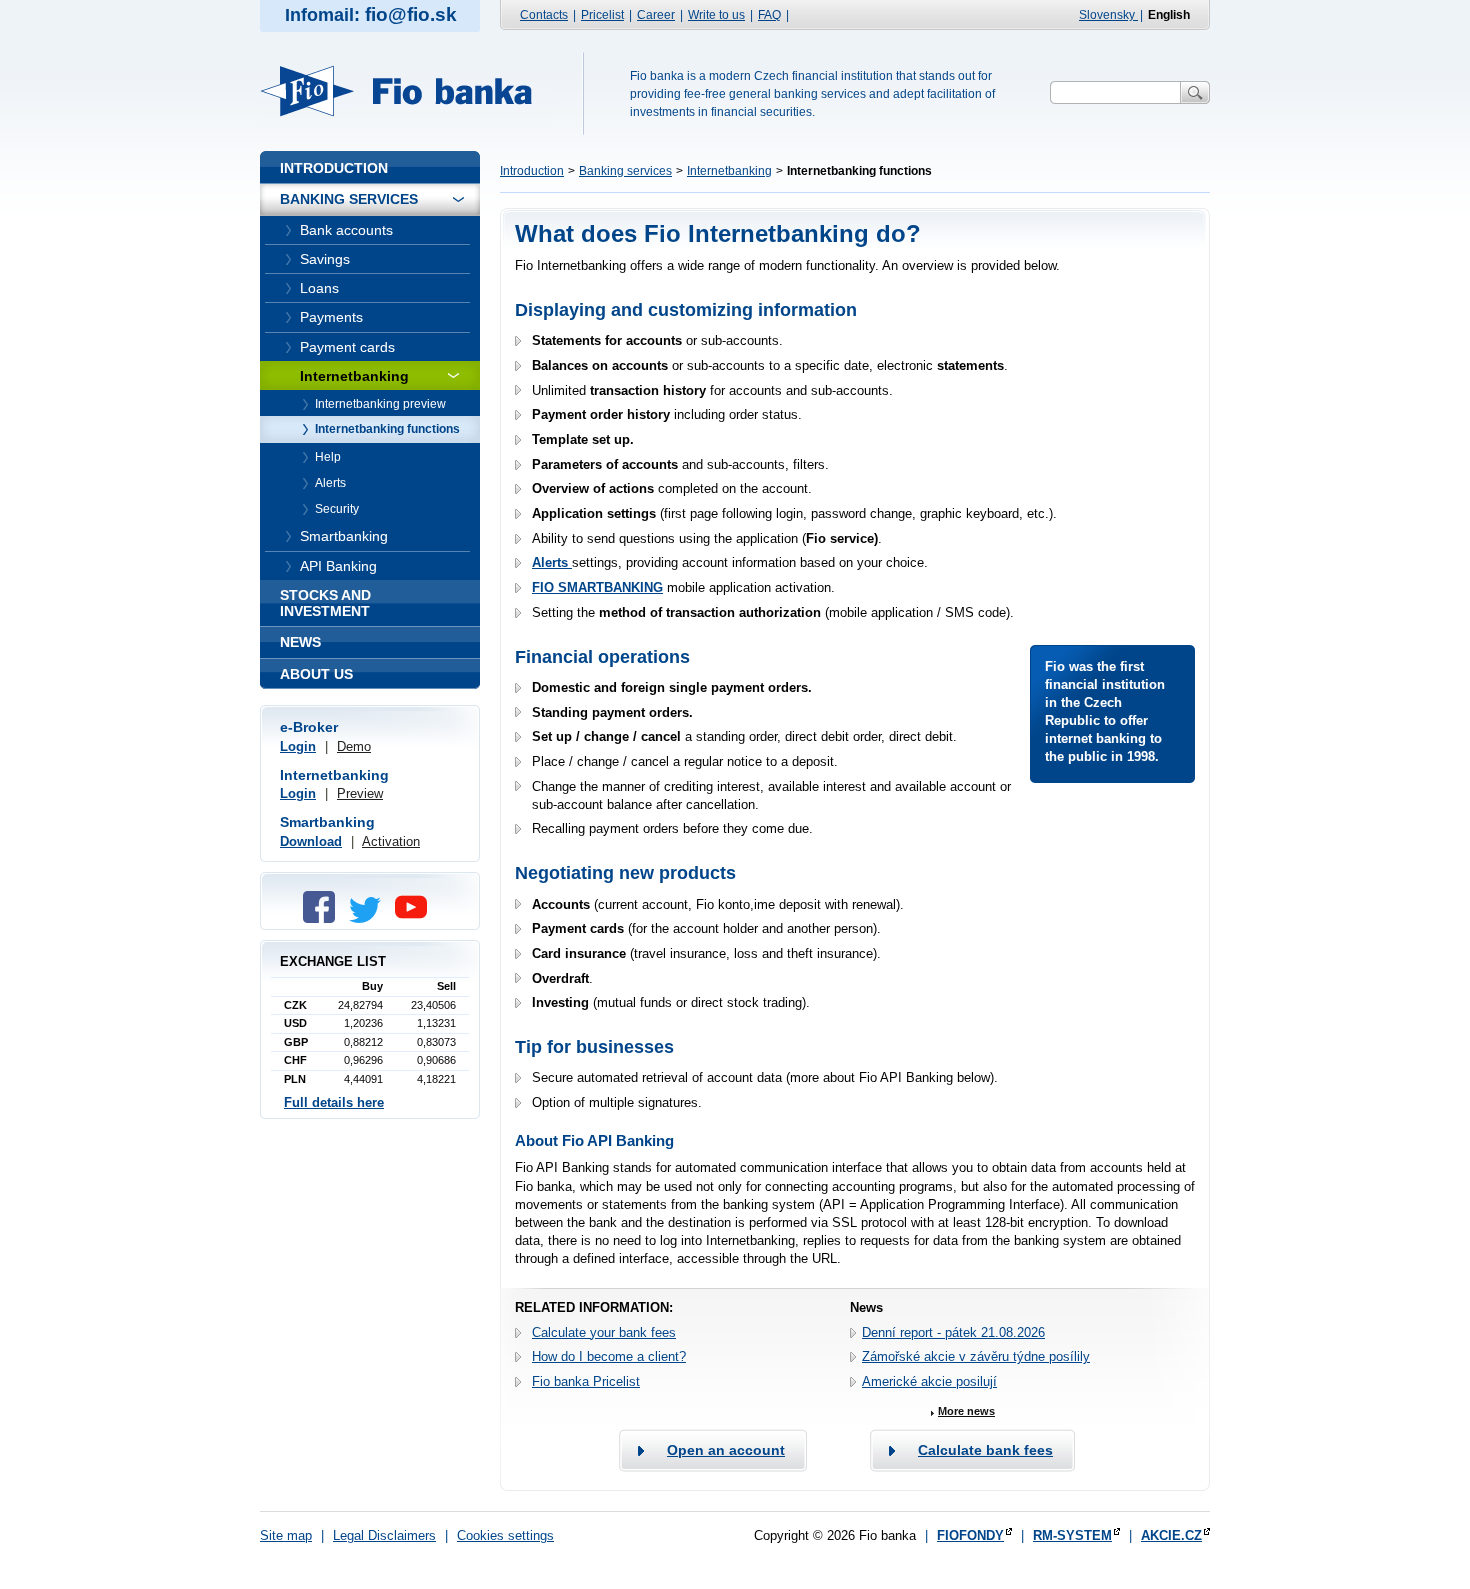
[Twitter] (370, 918)
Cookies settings (505, 1535)
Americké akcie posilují (929, 1381)
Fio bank (408, 91)
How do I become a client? (609, 1356)
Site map (286, 1535)
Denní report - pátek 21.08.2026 (953, 1332)
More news (966, 1411)
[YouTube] (416, 918)
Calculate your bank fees (604, 1332)
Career (656, 15)
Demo (354, 746)
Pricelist (602, 15)
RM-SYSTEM (1072, 1535)
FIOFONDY (970, 1535)
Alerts (552, 562)
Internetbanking (729, 171)
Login (298, 746)
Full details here (334, 1102)
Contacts (544, 15)
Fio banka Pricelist (586, 1381)
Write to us (716, 15)
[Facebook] (324, 918)
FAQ (769, 15)
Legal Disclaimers (384, 1535)
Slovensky (1108, 15)
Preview (360, 793)
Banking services (625, 171)
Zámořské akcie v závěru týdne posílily (976, 1356)
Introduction (532, 171)
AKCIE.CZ (1171, 1535)
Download (311, 841)
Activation (391, 841)
